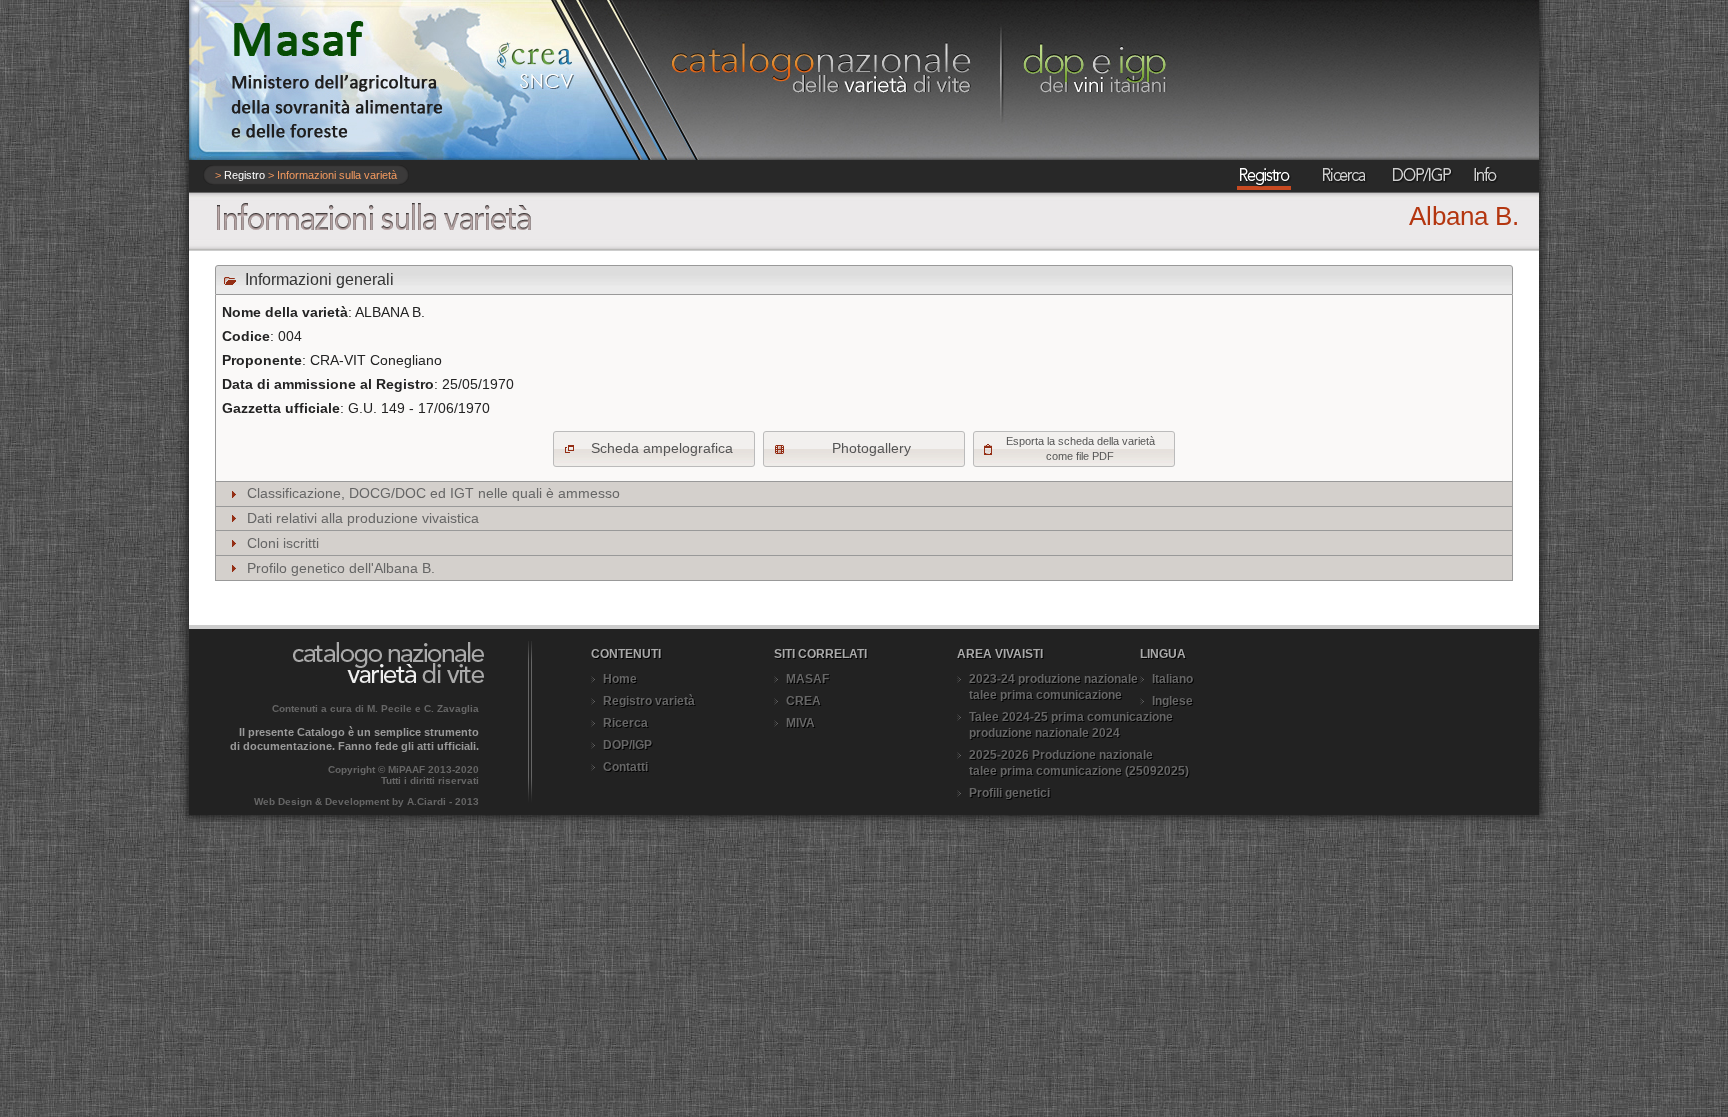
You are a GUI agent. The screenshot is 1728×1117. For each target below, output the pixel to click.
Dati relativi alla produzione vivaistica (363, 518)
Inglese (1172, 701)
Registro (244, 175)
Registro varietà (649, 701)
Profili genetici (1009, 793)
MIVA (800, 723)
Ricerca (625, 723)
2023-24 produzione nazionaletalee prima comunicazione (1053, 687)
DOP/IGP (627, 745)
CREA (803, 701)
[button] (654, 449)
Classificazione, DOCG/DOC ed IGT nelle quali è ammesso (433, 493)
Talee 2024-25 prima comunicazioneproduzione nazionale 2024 (1071, 725)
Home (620, 679)
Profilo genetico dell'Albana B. (341, 568)
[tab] (864, 494)
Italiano (1172, 679)
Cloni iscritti (283, 543)
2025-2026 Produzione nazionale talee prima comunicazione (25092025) (1079, 763)
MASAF (807, 679)
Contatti (625, 767)
